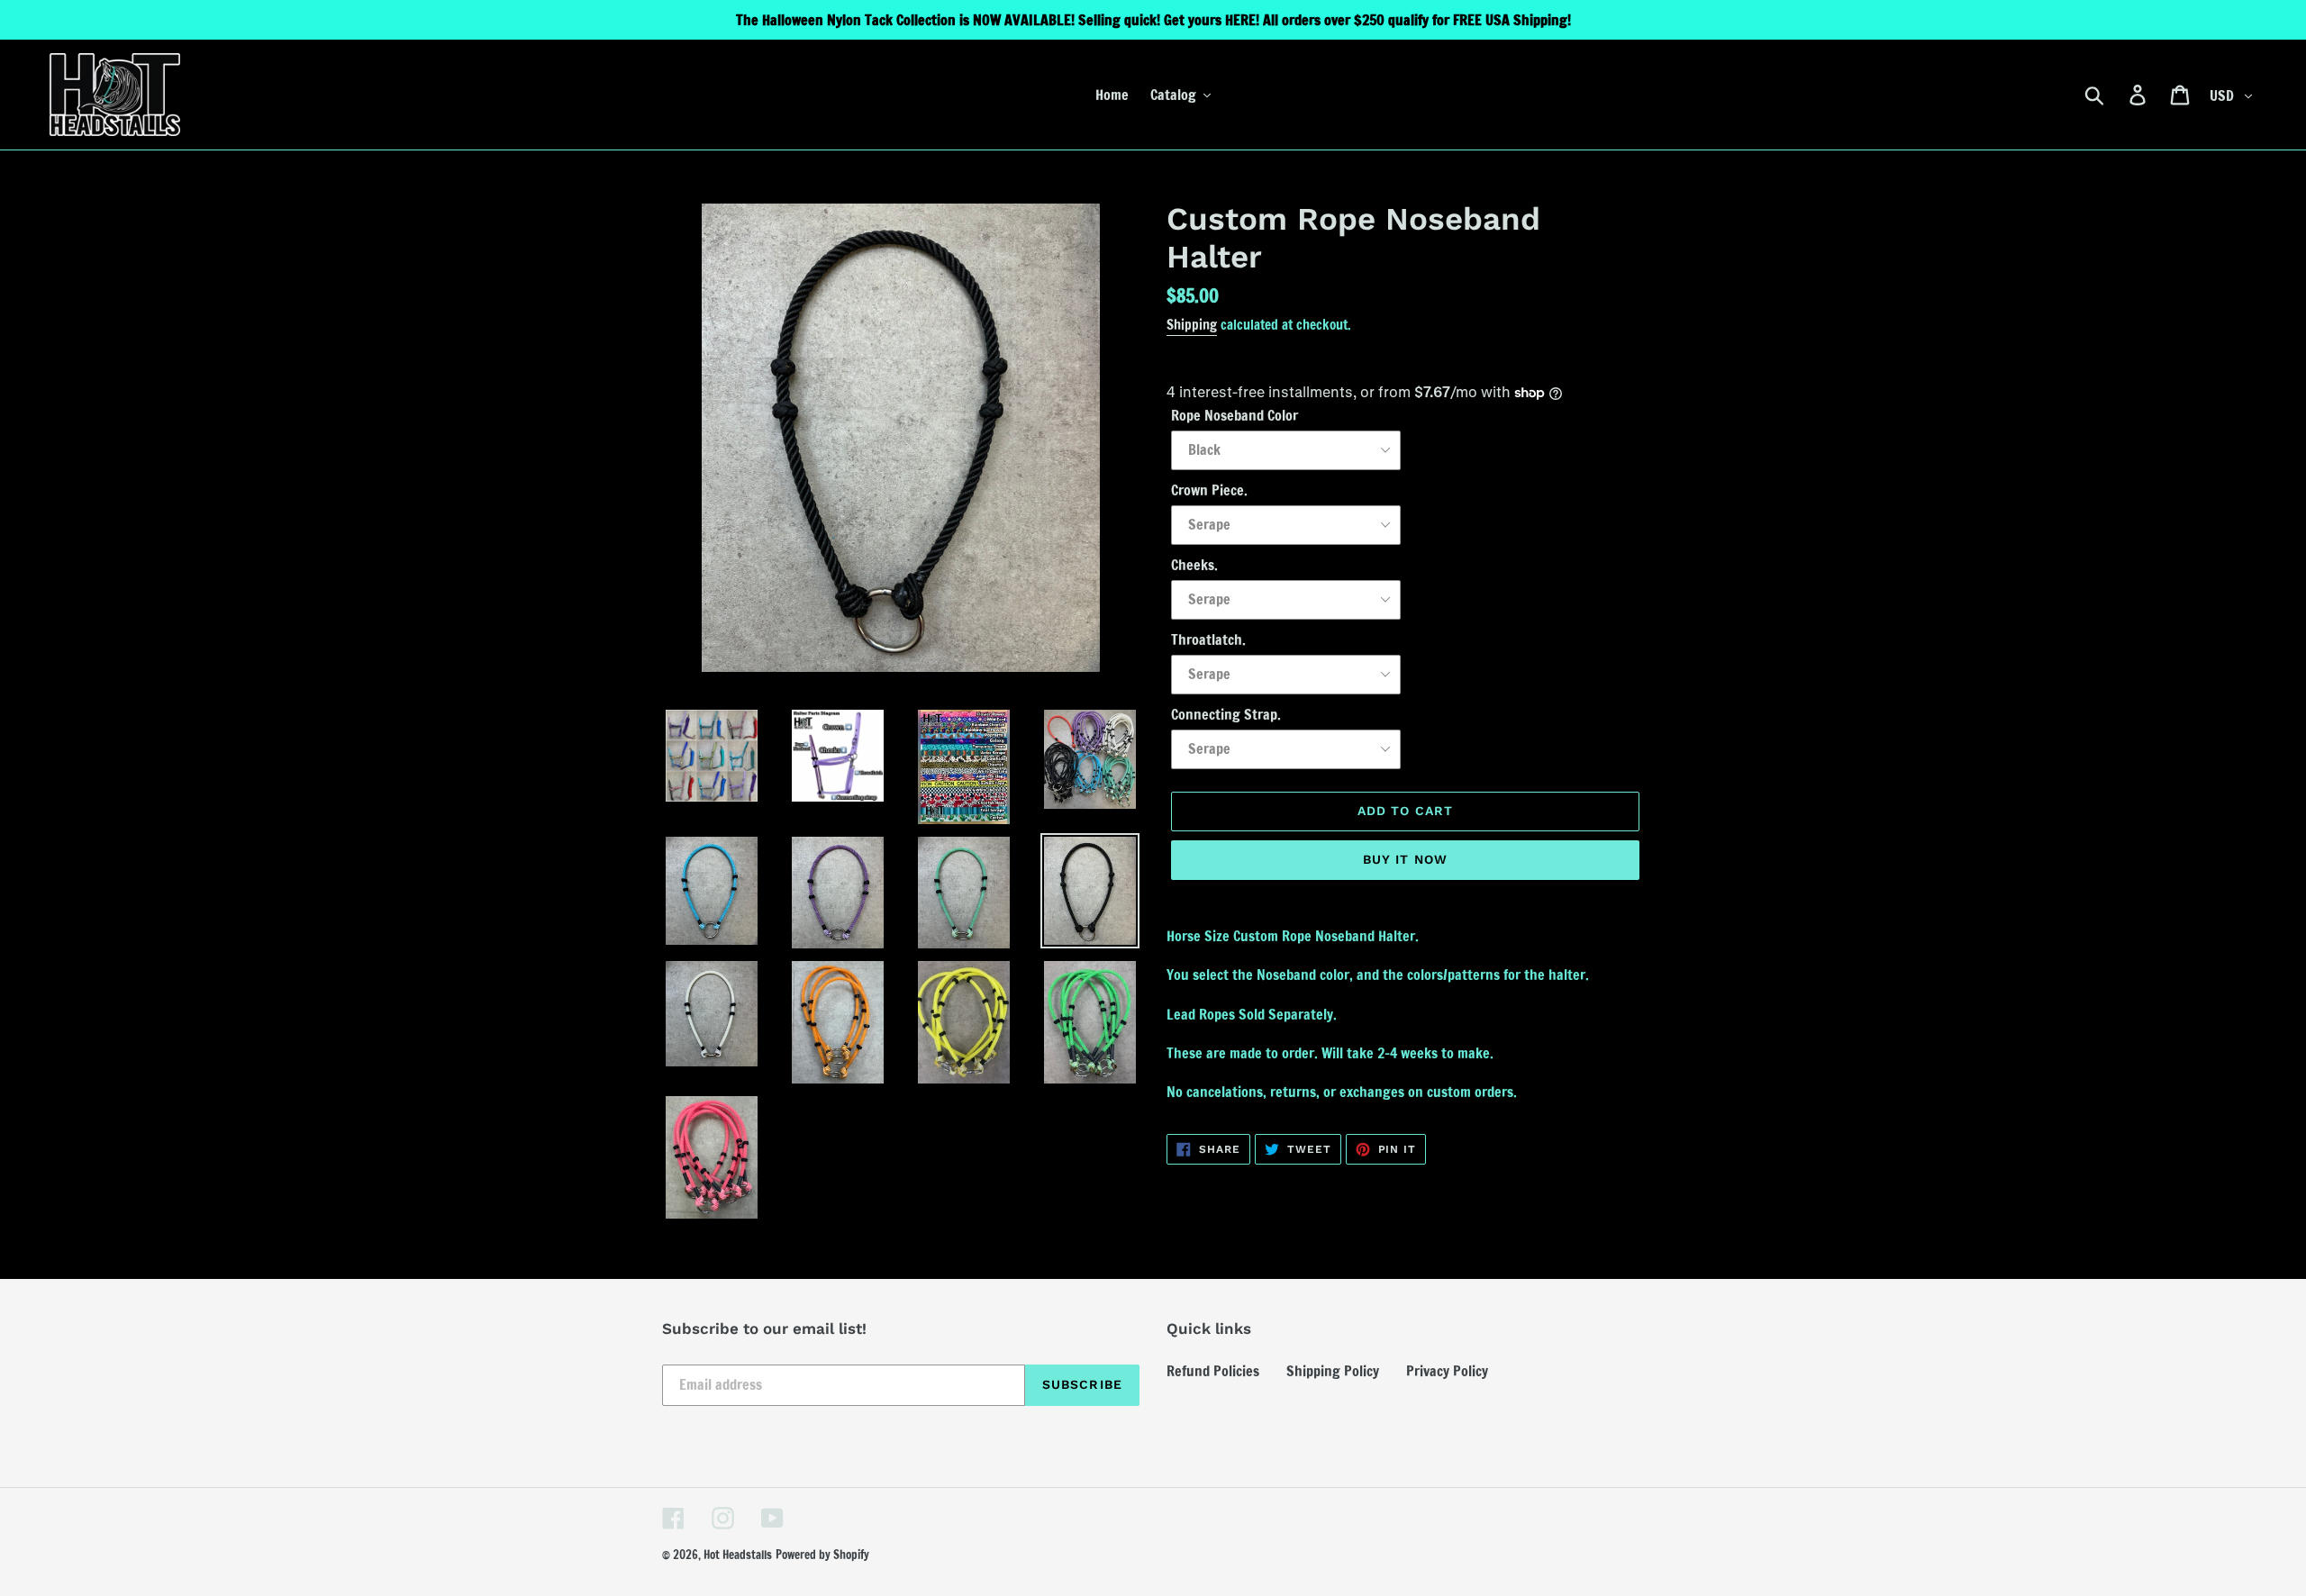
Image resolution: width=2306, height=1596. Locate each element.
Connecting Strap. (1226, 714)
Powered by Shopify (822, 1555)
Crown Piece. (1209, 490)
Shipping (1192, 325)
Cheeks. (1194, 565)
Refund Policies (1213, 1371)
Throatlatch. (1208, 639)
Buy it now (1405, 859)
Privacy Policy (1447, 1371)
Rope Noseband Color (1235, 415)
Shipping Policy (1333, 1371)
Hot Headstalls (738, 1555)
